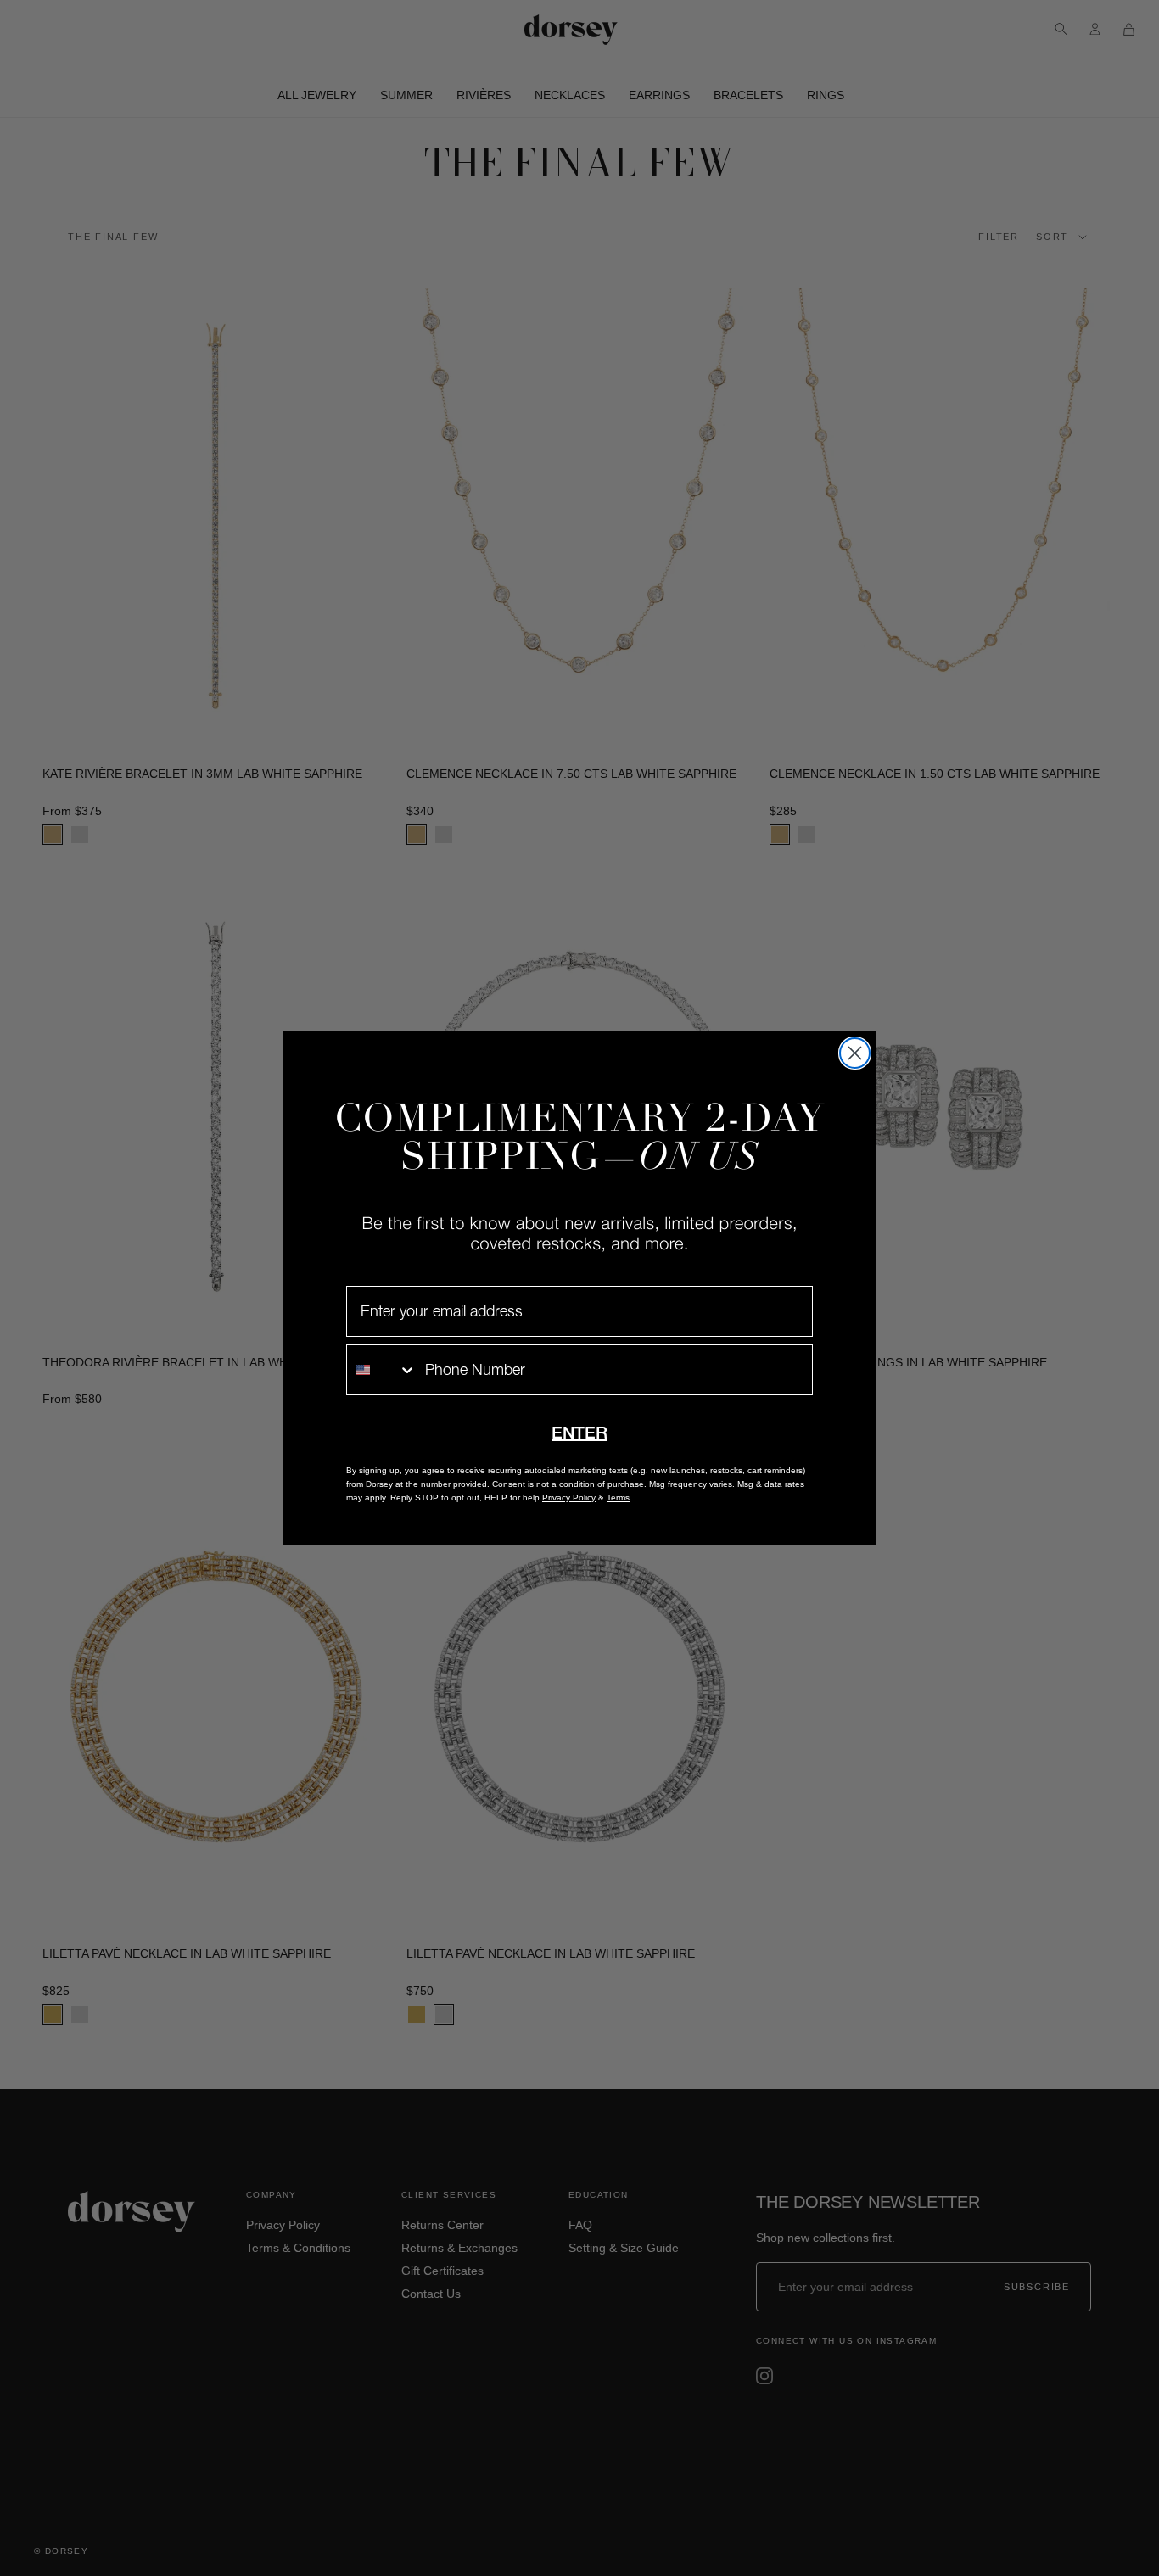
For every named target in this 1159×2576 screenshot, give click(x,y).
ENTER (579, 1433)
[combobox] (382, 1370)
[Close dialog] (855, 1053)
